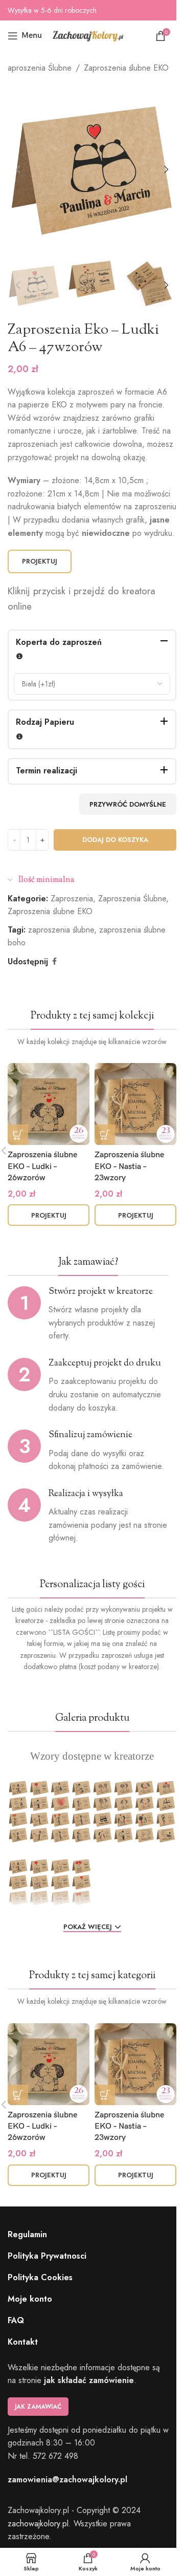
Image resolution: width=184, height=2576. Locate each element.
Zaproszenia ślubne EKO (126, 68)
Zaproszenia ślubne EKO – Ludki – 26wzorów (42, 1166)
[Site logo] (88, 35)
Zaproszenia (72, 899)
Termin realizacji (47, 771)
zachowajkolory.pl (38, 2524)
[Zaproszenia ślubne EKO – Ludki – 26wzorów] (49, 1104)
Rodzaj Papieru (45, 722)
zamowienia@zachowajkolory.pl (67, 2480)
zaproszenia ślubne (61, 930)
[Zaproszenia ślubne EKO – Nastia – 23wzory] (135, 1104)
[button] (18, 169)
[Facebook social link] (54, 961)
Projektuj (40, 561)
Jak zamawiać (38, 2407)
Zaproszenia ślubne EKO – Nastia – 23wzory (129, 1166)
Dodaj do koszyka (115, 840)
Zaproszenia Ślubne (37, 68)
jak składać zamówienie (89, 2380)
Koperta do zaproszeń (59, 642)
